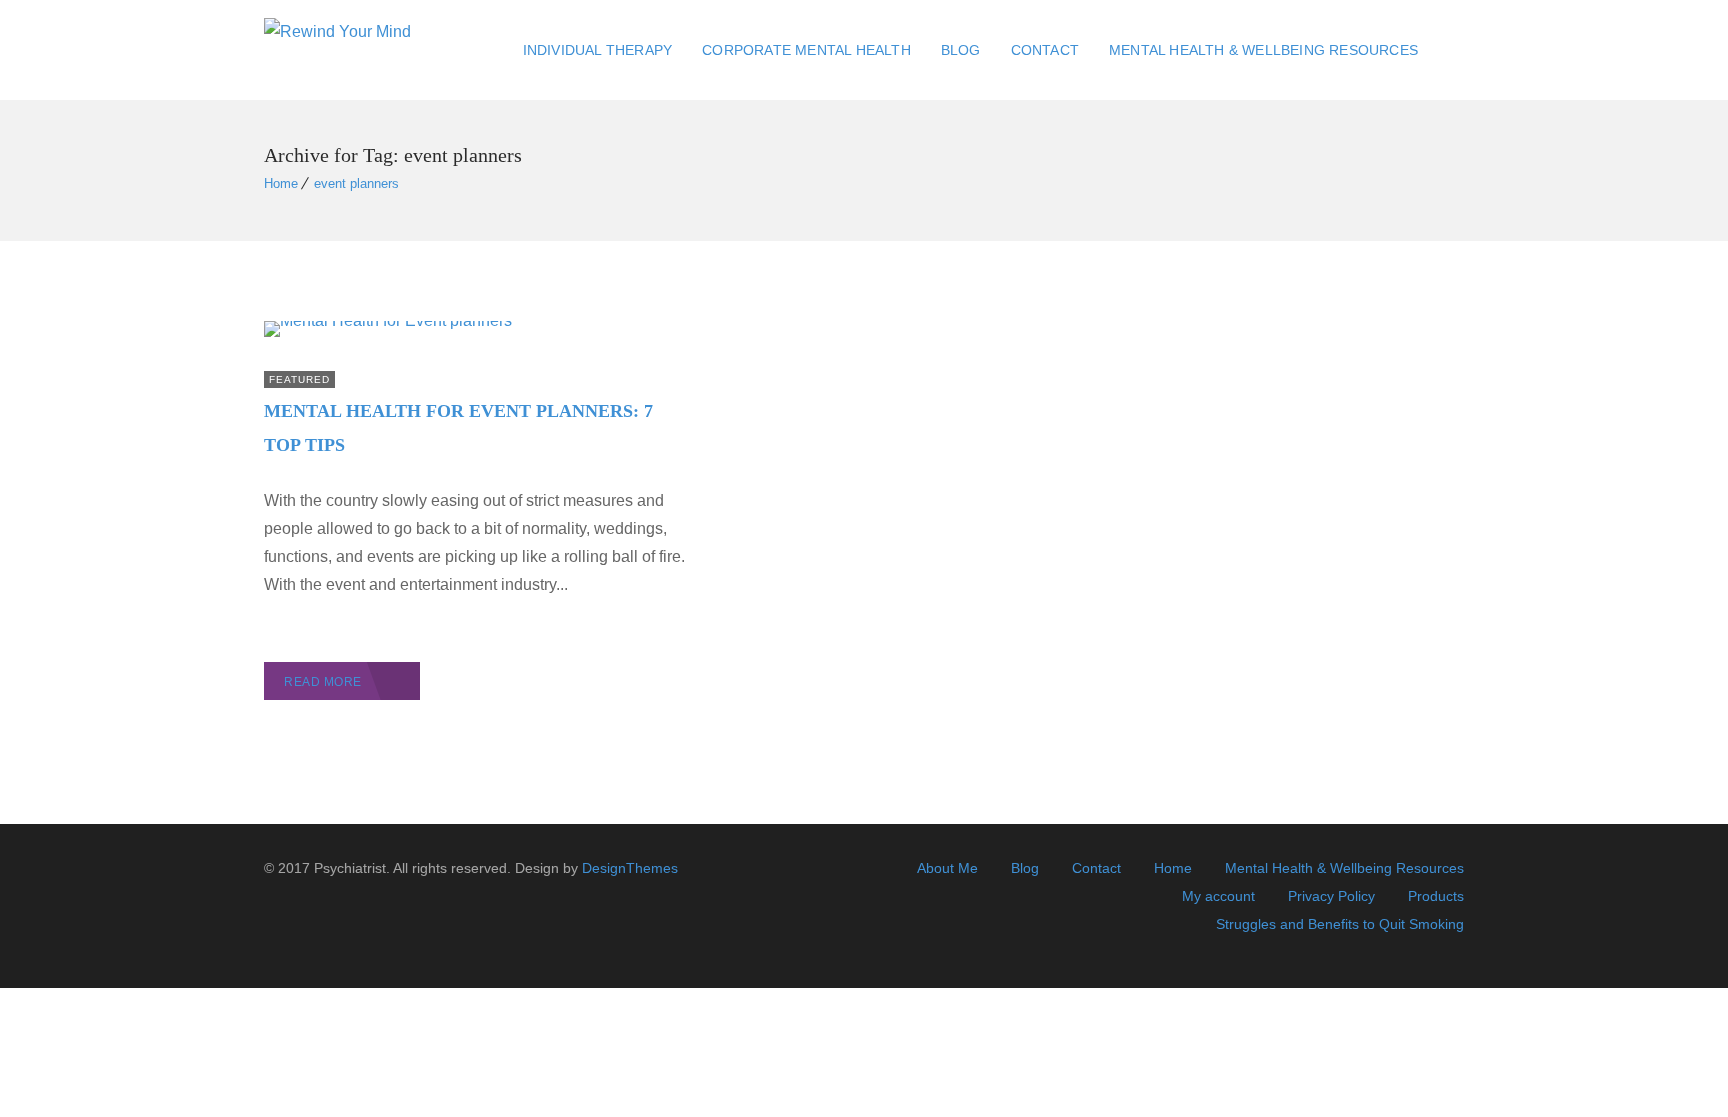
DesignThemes (630, 868)
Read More (323, 682)
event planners (356, 183)
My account (1218, 896)
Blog (961, 50)
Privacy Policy (1331, 896)
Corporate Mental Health (806, 50)
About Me (947, 868)
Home (281, 183)
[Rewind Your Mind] (337, 50)
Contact (1045, 50)
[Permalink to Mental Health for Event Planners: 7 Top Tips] (388, 320)
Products (1436, 896)
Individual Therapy (598, 50)
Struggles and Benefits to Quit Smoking (1340, 924)
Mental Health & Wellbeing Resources (1263, 50)
